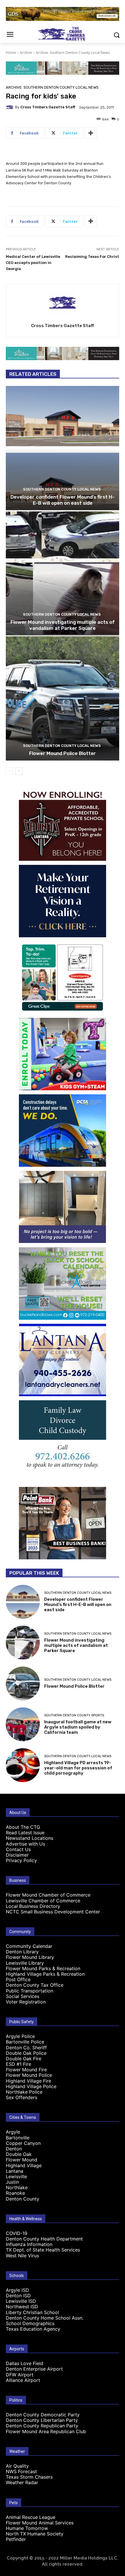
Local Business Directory (33, 1906)
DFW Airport (20, 2375)
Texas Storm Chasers (29, 2477)
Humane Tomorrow (27, 2528)
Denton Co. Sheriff (26, 2048)
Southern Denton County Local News (62, 489)
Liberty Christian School (32, 2312)
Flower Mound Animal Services (40, 2523)
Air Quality (17, 2466)
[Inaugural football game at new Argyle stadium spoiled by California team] (23, 1724)
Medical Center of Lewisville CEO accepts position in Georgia (33, 263)
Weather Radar (22, 2482)
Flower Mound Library (30, 1957)
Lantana (15, 2171)
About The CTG (23, 1827)
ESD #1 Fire (18, 2064)
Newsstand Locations (30, 1838)
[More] (91, 133)
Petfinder (16, 2539)
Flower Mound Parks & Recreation (43, 1968)
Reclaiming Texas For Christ (92, 257)
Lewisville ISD (21, 2301)
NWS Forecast (21, 2471)
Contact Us (18, 1849)
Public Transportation (30, 1991)
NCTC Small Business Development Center (53, 1912)
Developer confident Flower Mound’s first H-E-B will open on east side (63, 500)
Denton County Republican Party (42, 2426)
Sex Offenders (22, 2097)
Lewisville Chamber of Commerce (43, 1901)
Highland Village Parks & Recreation (45, 1974)
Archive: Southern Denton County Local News (73, 53)
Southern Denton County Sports (74, 1715)
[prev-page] (9, 771)
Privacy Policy (21, 1860)
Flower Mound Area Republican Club (46, 2431)
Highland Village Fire (28, 2081)
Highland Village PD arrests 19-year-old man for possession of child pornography (78, 1768)
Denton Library (22, 1952)
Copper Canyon (23, 2143)
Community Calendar (29, 1946)
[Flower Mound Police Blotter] (63, 698)
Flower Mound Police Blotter (63, 753)
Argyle (13, 2132)
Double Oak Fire (24, 2059)
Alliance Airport (23, 2380)
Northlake (17, 2187)
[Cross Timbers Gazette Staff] (10, 107)
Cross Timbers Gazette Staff (48, 107)
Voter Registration (26, 2002)
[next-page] (19, 771)
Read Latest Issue (25, 1833)
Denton (14, 2149)
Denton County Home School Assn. (45, 2318)
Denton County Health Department (44, 2239)
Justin (12, 2182)
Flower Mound (22, 2160)
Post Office (18, 1979)
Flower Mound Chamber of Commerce (48, 1895)
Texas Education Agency (33, 2329)
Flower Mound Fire (26, 2070)
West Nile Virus (22, 2256)
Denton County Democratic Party (43, 2415)
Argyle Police (20, 2036)
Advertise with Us (25, 1844)
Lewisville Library (25, 1963)
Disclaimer (17, 1855)
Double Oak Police (26, 2053)
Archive (26, 53)
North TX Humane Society (35, 2534)
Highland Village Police (31, 2086)
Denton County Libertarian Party (42, 2420)
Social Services (23, 1996)
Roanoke (15, 2193)
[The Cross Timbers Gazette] (63, 34)
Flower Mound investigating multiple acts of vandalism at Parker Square (63, 625)
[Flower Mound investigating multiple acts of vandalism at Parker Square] (63, 573)
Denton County (23, 2199)
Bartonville (18, 2138)
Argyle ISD (17, 2290)
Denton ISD (18, 2296)
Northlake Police (24, 2092)
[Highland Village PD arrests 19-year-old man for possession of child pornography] (23, 1765)
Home (11, 53)
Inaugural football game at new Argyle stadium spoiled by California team (78, 1727)
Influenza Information (29, 2244)
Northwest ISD (22, 2307)
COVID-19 (17, 2233)
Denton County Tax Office (35, 1985)
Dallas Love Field (25, 2363)
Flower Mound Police (29, 2075)
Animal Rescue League (31, 2517)
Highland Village (24, 2165)
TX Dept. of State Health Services (43, 2250)
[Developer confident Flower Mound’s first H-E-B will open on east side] (63, 448)
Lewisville (16, 2176)
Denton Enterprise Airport (34, 2369)
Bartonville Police (25, 2042)
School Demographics (30, 2323)
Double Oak (19, 2154)
